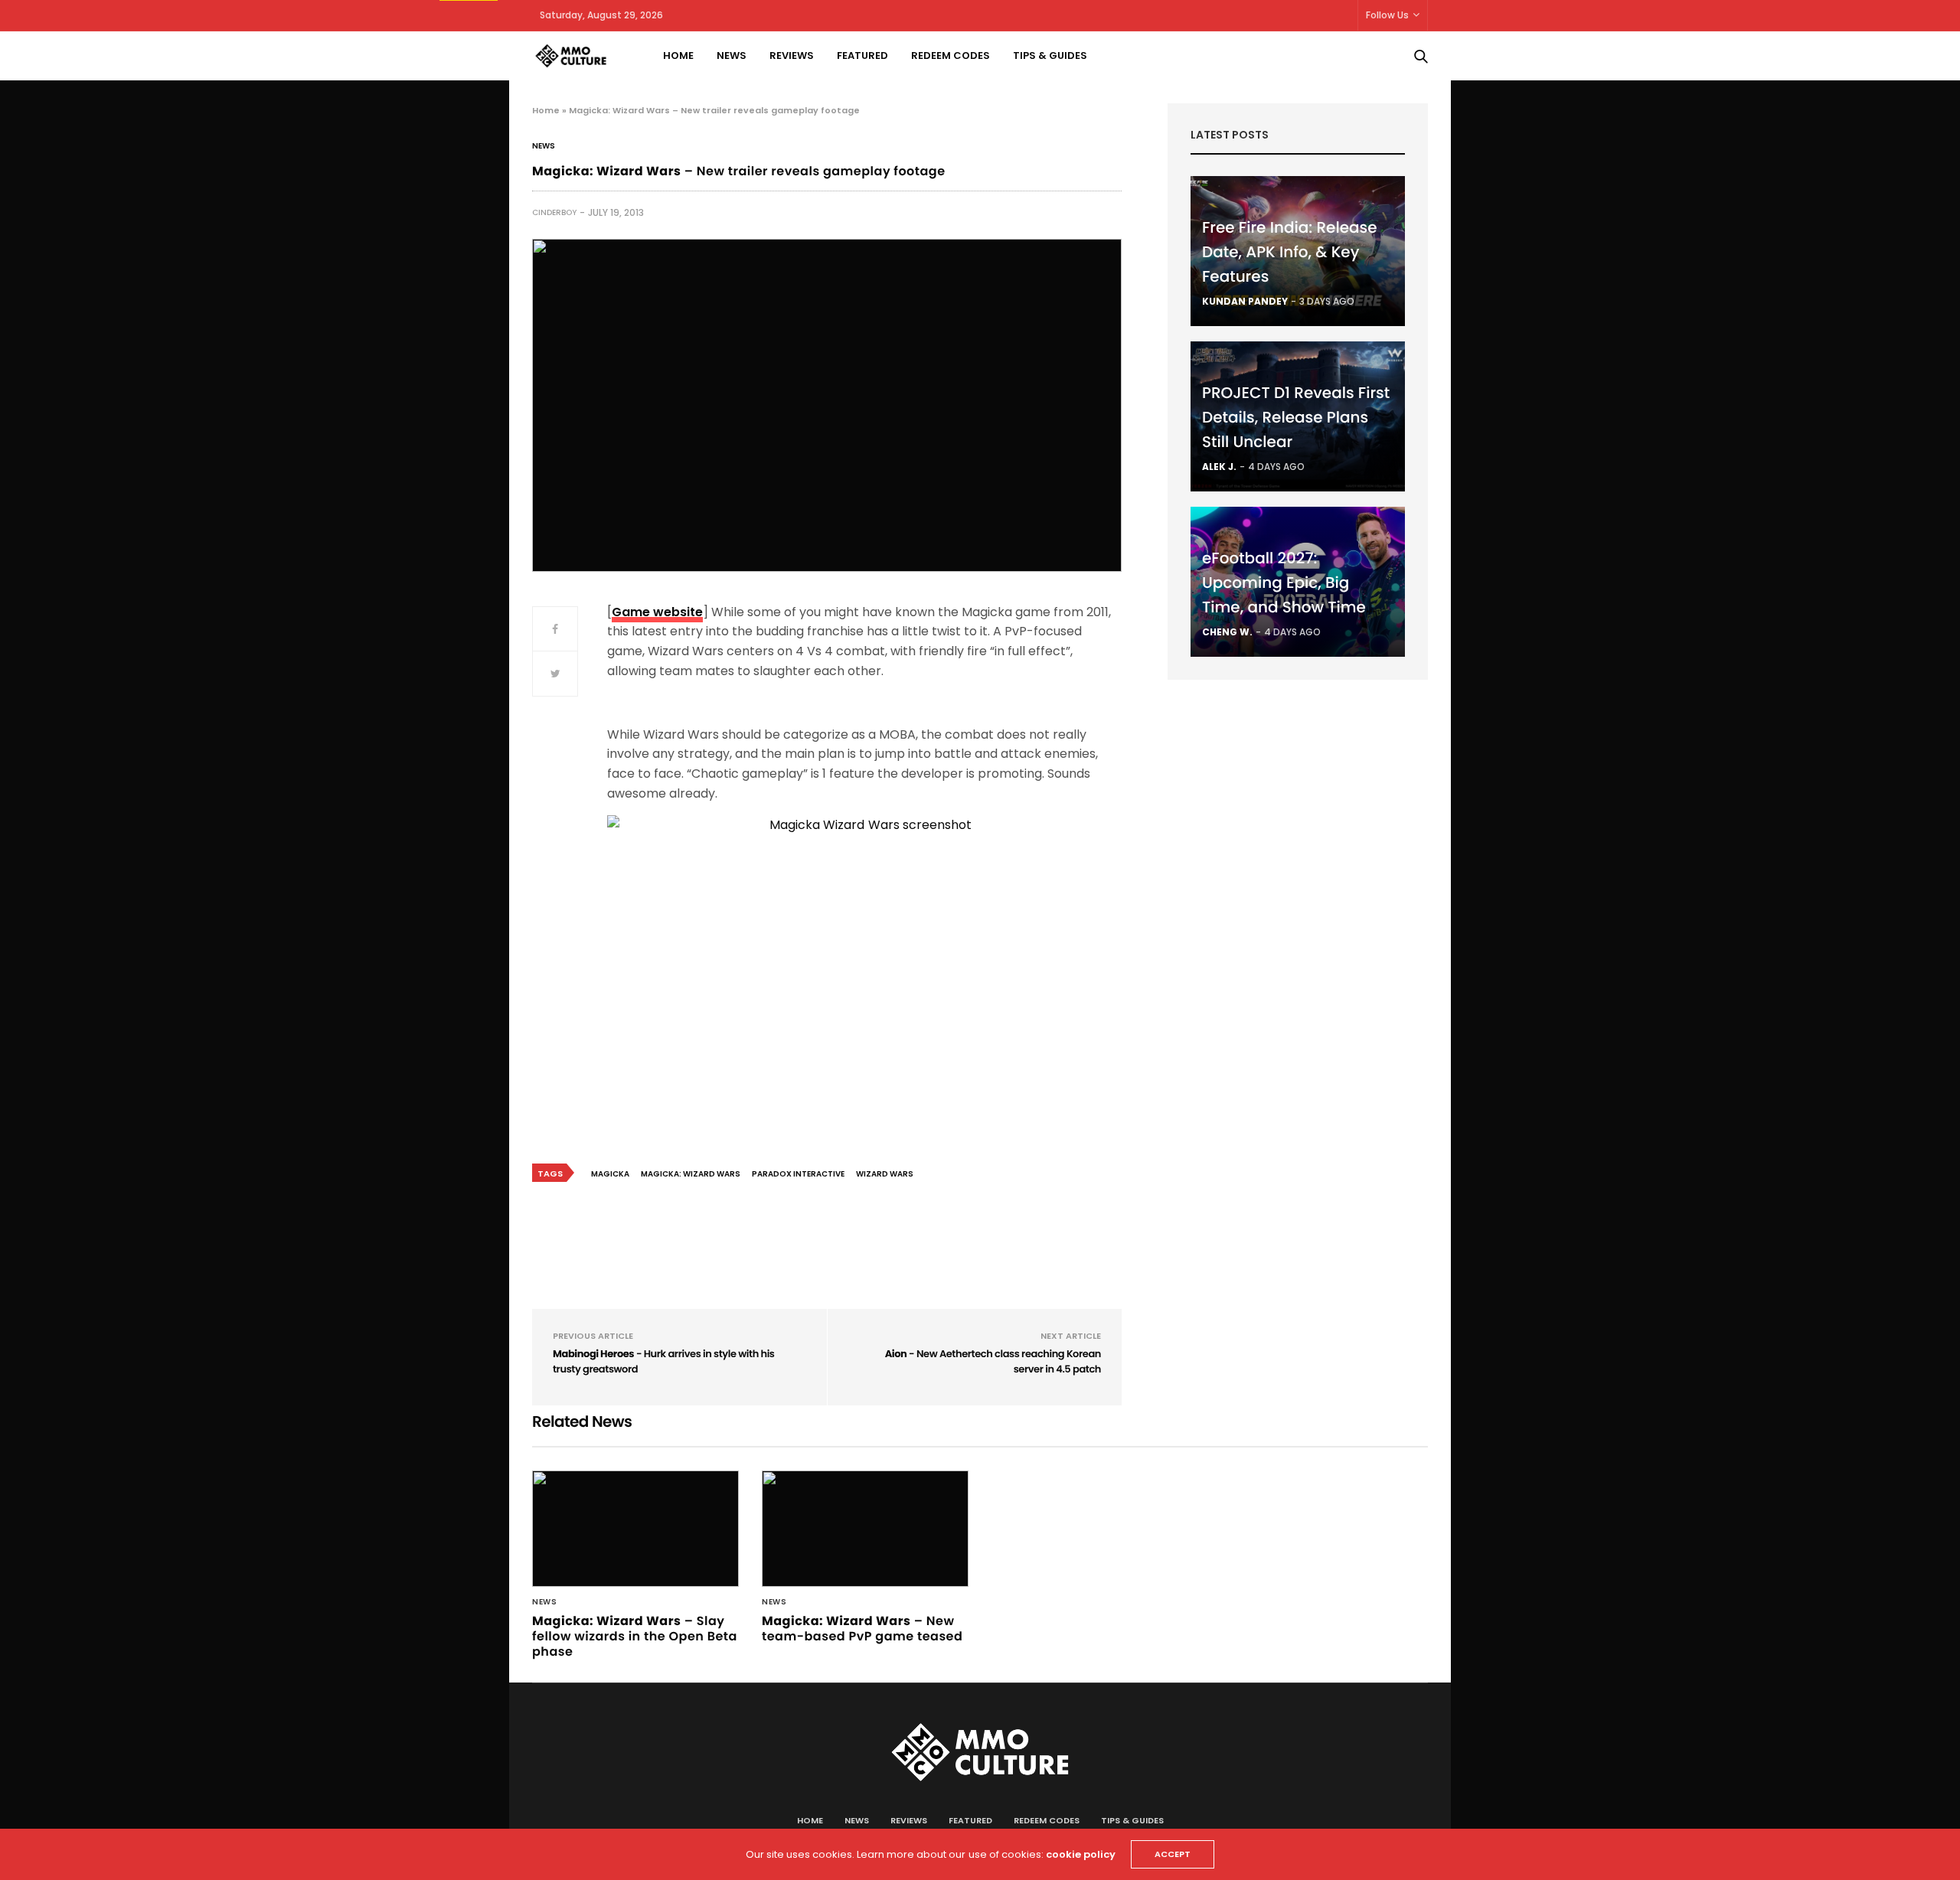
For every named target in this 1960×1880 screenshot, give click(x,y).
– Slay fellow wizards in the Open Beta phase (635, 1636)
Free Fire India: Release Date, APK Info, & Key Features (1290, 252)
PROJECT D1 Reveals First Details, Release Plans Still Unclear (1296, 417)
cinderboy (554, 212)
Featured (862, 55)
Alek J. (1219, 467)
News (732, 55)
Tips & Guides (1050, 55)
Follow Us (1387, 15)
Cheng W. (1227, 632)
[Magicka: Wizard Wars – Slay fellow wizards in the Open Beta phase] (635, 1529)
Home (678, 55)
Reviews (792, 55)
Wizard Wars (885, 1174)
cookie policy (1081, 1854)
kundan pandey (1245, 301)
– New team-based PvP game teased (862, 1629)
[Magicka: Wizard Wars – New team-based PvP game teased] (865, 1529)
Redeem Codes (951, 55)
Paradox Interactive (798, 1174)
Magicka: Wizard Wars (691, 1174)
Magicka (610, 1174)
